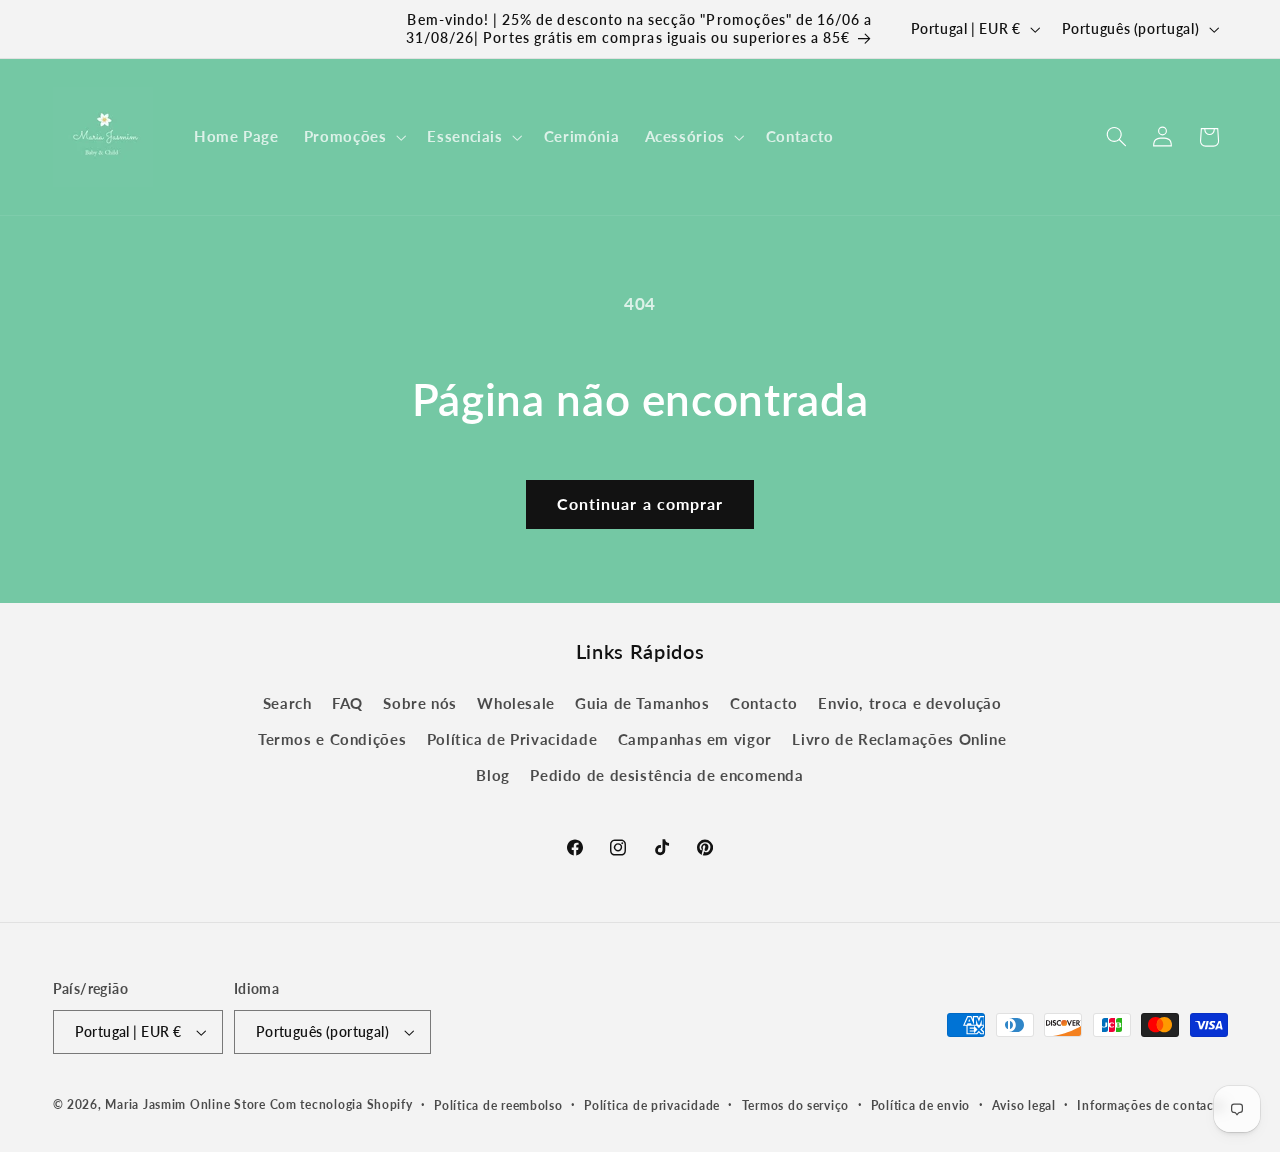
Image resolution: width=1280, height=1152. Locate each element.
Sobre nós (420, 703)
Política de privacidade (652, 1105)
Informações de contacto (1151, 1105)
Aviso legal (1024, 1105)
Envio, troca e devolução (909, 703)
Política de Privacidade (512, 739)
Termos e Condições (332, 739)
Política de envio (921, 1105)
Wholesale (516, 703)
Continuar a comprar (640, 503)
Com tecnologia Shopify (341, 1104)
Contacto (764, 703)
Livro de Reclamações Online (899, 739)
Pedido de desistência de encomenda (666, 776)
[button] (353, 137)
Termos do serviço (796, 1105)
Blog (493, 776)
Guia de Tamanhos (642, 703)
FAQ (347, 703)
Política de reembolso (498, 1105)
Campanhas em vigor (695, 739)
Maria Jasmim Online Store (185, 1104)
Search (287, 703)
